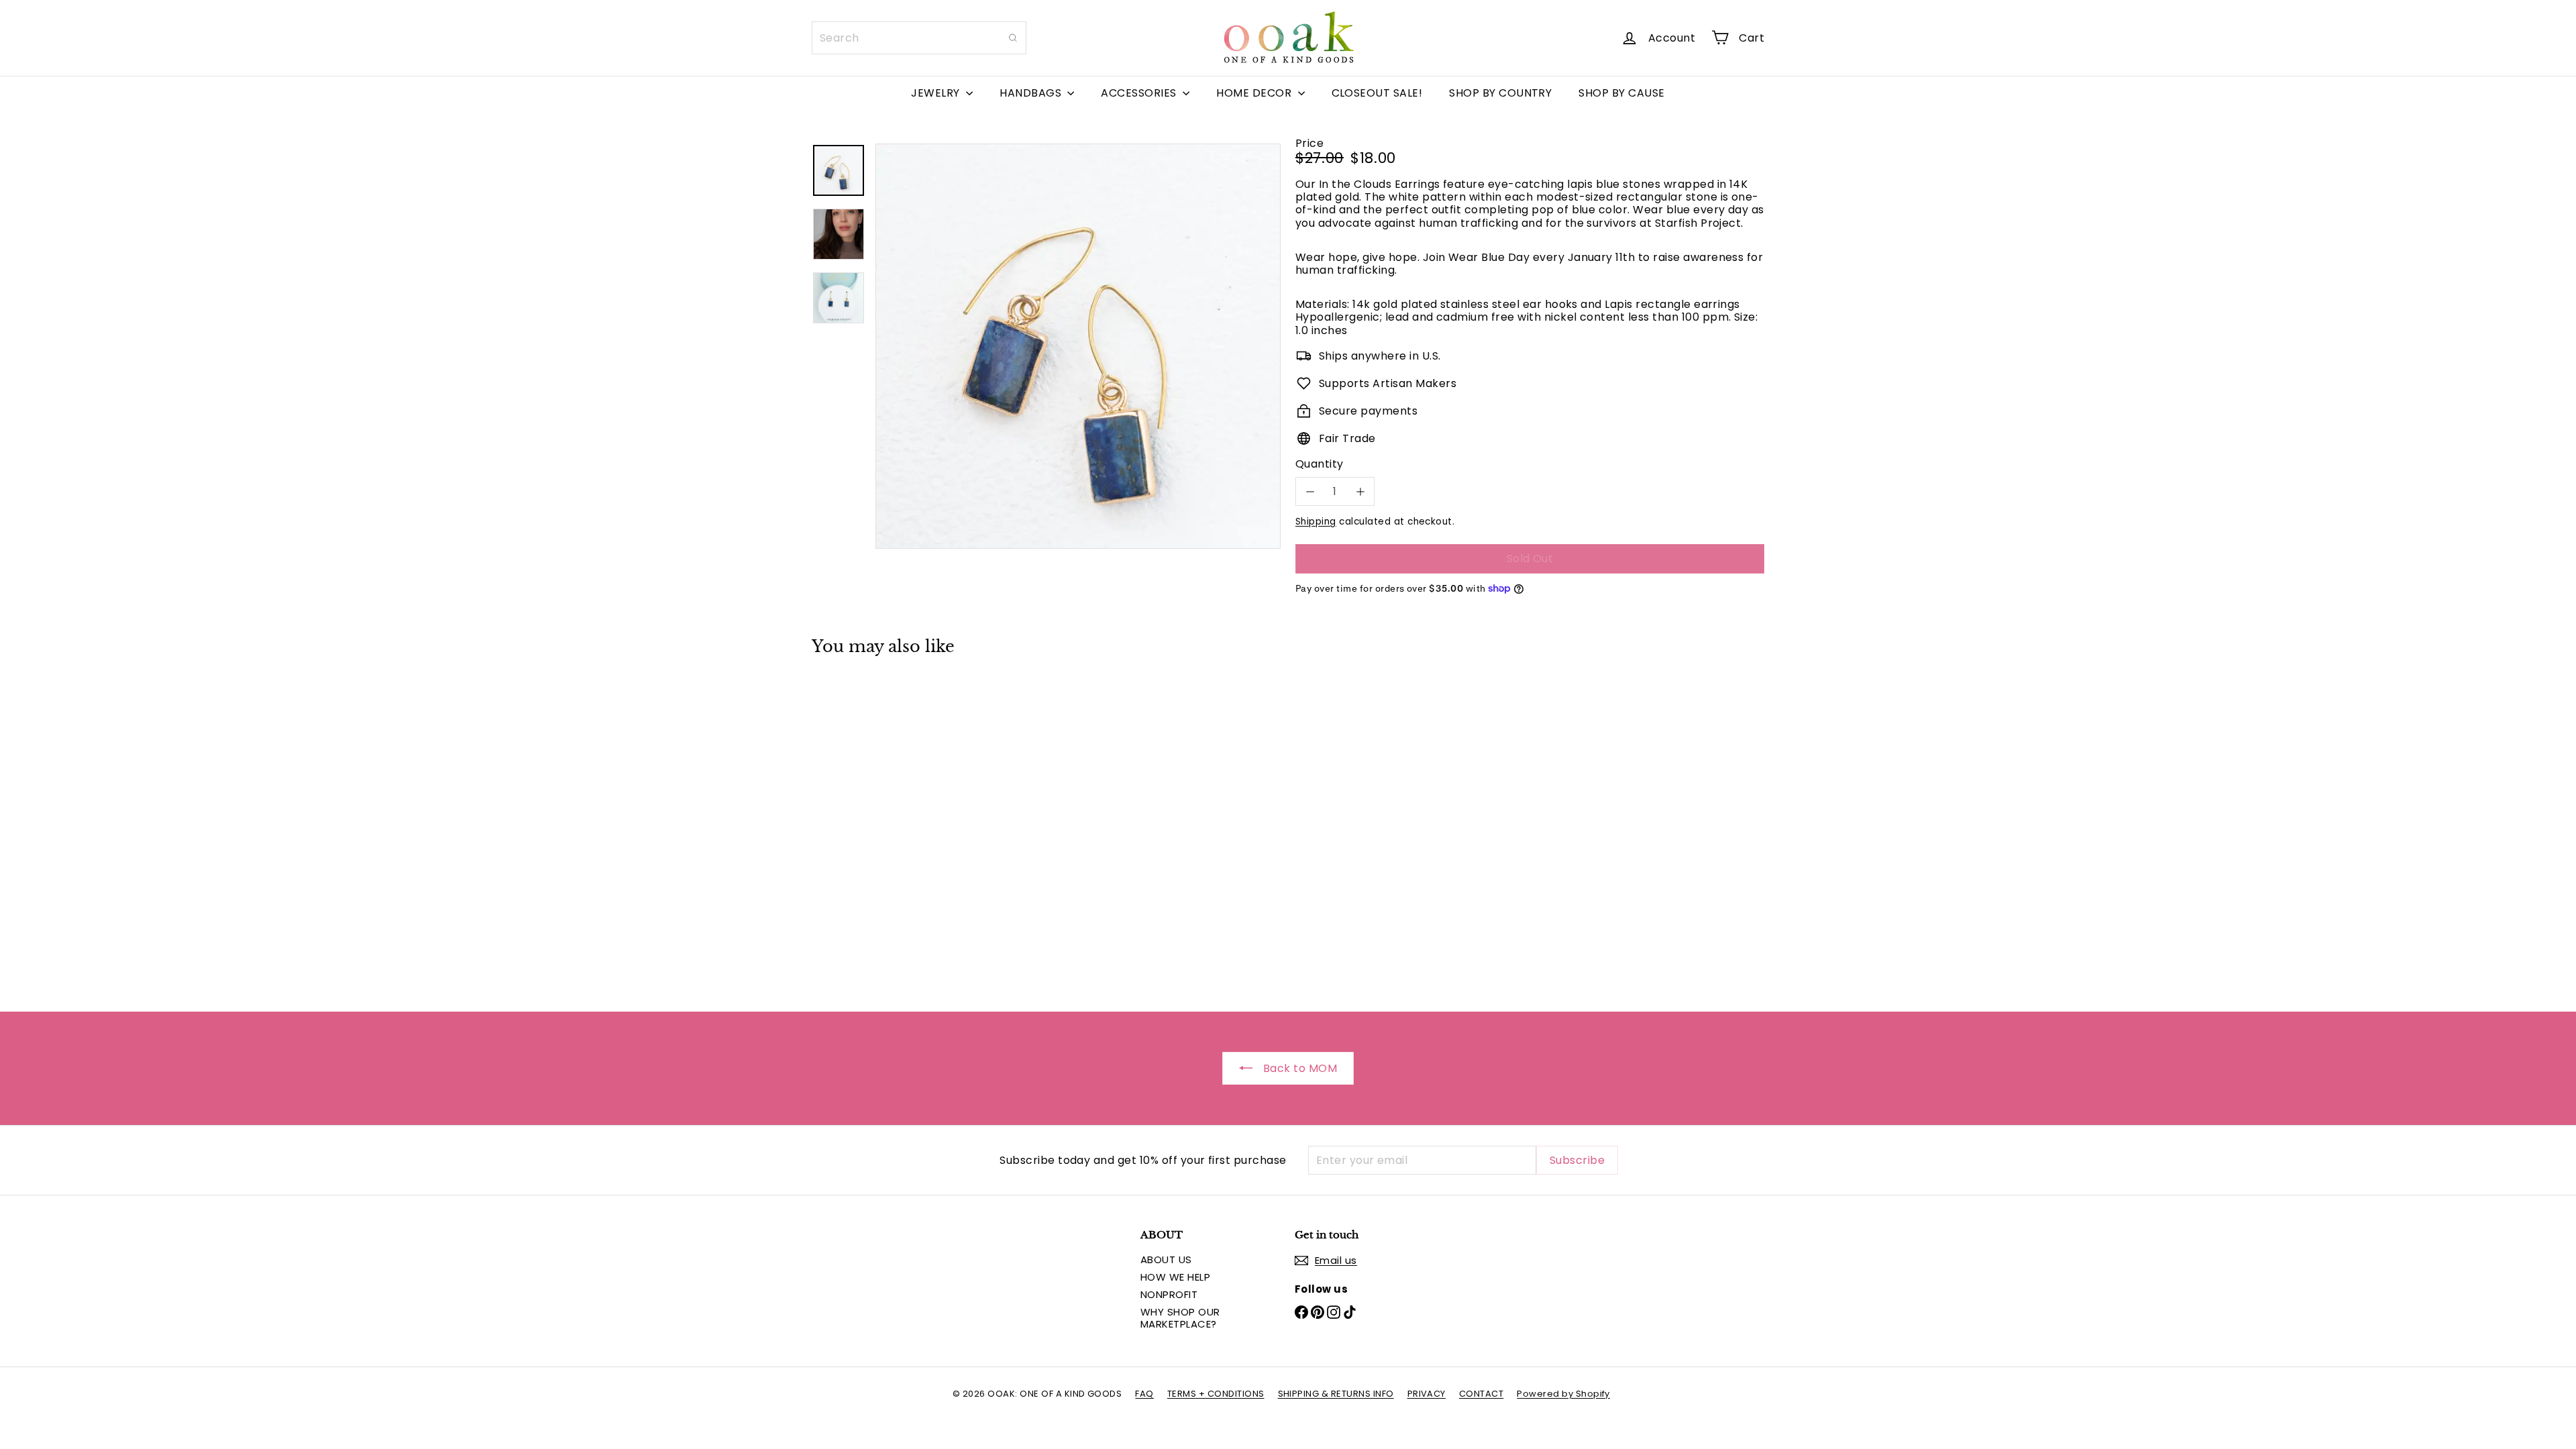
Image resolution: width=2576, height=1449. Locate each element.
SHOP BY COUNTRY (1500, 93)
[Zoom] (1078, 346)
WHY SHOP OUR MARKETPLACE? (1180, 1318)
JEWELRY (937, 93)
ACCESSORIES (1140, 93)
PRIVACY (1427, 1394)
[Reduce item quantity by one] (1310, 491)
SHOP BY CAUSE (1621, 93)
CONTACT (1481, 1394)
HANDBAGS (1032, 93)
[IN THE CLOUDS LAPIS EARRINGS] (885, 824)
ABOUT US (1166, 1259)
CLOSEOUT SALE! (1377, 93)
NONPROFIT (1169, 1294)
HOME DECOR (1255, 93)
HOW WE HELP (1175, 1277)
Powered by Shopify (1563, 1394)
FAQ (1144, 1394)
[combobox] (919, 38)
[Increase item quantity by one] (1360, 491)
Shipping (1316, 522)
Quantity (1320, 464)
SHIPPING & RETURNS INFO (1336, 1394)
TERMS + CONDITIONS (1216, 1394)
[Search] (1013, 38)
